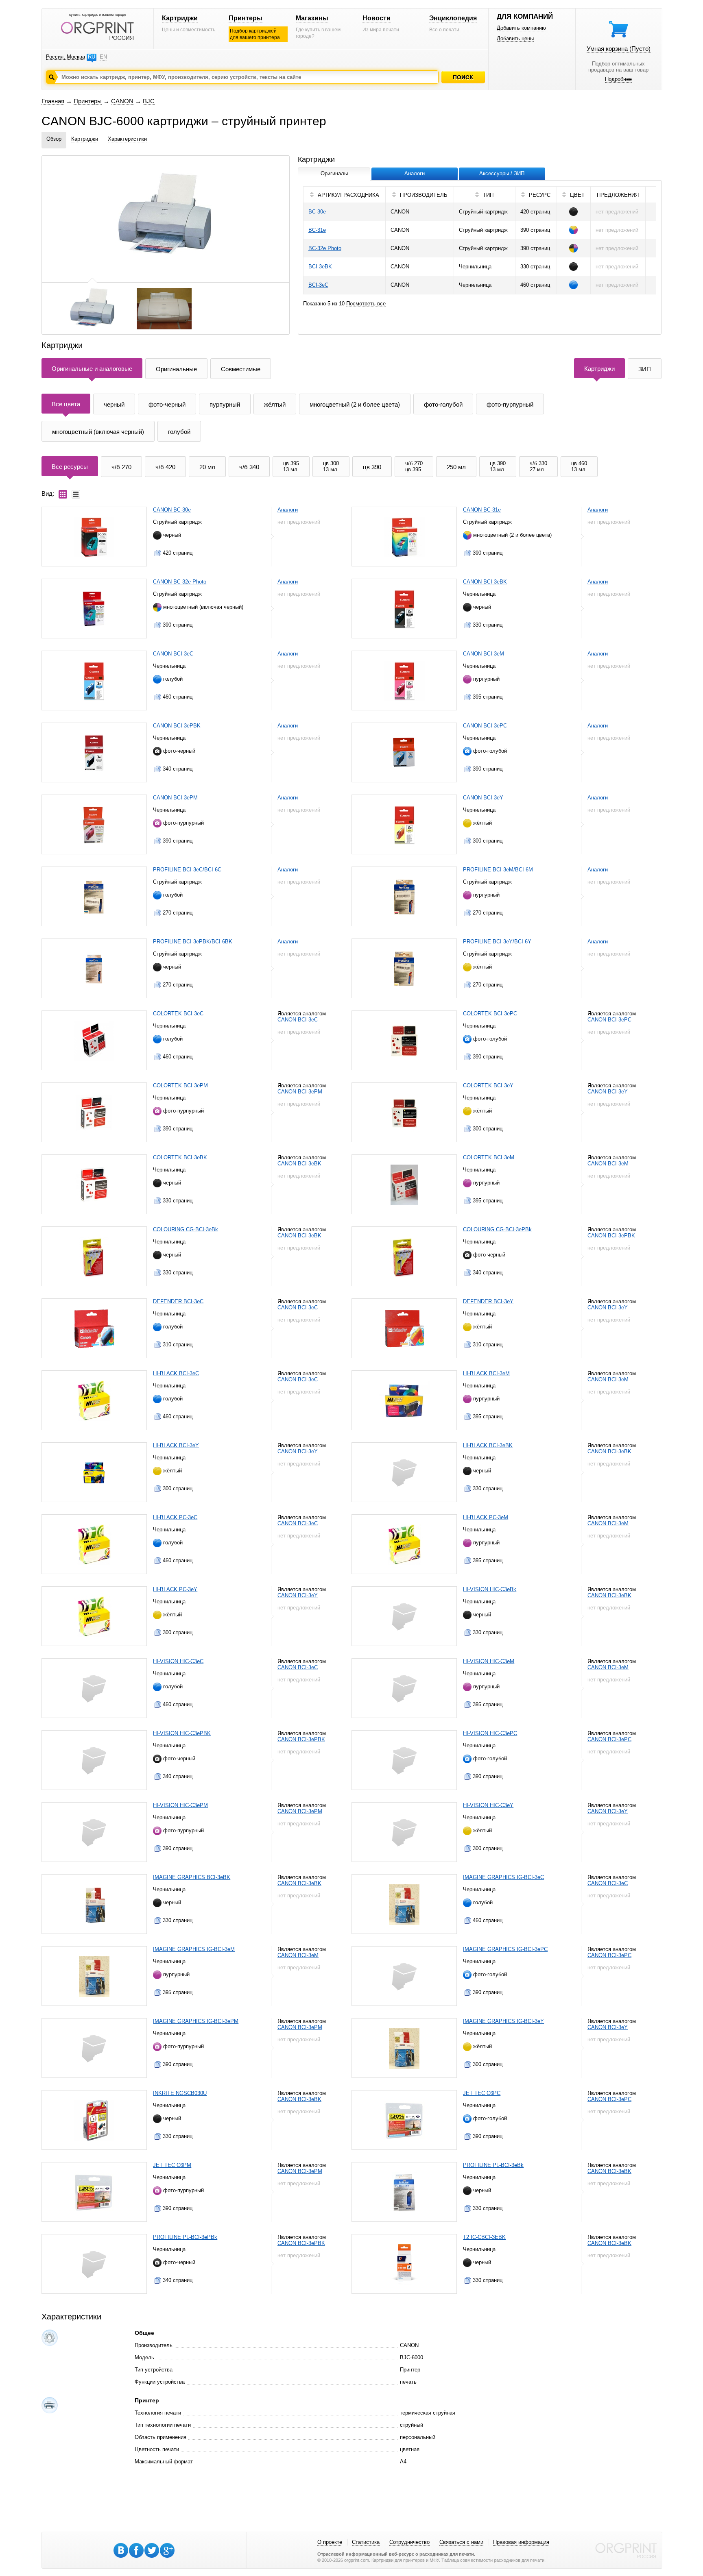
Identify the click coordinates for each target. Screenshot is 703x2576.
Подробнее (618, 79)
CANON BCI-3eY (483, 798)
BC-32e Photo (325, 248)
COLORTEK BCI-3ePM (180, 1085)
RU (92, 57)
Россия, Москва (65, 57)
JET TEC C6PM (172, 2165)
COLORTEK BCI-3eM (489, 1157)
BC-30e (317, 212)
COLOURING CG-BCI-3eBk (186, 1229)
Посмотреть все (366, 304)
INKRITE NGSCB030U (180, 2093)
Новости (377, 18)
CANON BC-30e (172, 510)
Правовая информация (521, 2542)
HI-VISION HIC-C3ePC (490, 1733)
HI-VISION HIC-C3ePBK (182, 1733)
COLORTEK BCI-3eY (488, 1085)
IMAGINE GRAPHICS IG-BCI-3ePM (196, 2021)
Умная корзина (619, 49)
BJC (149, 101)
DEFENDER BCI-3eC (178, 1301)
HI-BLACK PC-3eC (175, 1517)
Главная (53, 101)
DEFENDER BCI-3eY (488, 1301)
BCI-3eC (318, 285)
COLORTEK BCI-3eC (178, 1014)
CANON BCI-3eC (173, 654)
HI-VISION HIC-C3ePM (180, 1805)
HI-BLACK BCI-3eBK (488, 1445)
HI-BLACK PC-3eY (175, 1589)
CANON (122, 101)
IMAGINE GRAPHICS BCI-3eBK (192, 1877)
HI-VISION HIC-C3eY (488, 1805)
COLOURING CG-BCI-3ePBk (497, 1229)
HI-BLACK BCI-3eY (176, 1445)
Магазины (312, 18)
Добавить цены (515, 38)
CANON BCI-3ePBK (177, 726)
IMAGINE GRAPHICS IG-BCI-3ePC (505, 1949)
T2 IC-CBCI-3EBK (484, 2237)
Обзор (54, 139)
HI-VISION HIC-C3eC (178, 1661)
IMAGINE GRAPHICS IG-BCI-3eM (194, 1949)
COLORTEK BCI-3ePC (490, 1014)
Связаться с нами (461, 2542)
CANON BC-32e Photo (180, 582)
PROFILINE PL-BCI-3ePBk (185, 2237)
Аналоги (288, 510)
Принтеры (246, 18)
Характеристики (127, 139)
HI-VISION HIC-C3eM (489, 1661)
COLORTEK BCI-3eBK (180, 1157)
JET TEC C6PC (482, 2093)
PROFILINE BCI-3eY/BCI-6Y (497, 942)
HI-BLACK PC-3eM (486, 1517)
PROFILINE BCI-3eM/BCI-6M (498, 870)
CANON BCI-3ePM (175, 798)
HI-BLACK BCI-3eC (176, 1373)
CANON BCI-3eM (484, 654)
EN (103, 57)
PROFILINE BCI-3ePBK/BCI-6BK (193, 942)
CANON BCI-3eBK (485, 582)
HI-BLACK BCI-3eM (486, 1373)
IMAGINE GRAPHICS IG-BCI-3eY (503, 2021)
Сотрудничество (409, 2542)
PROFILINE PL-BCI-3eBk (493, 2165)
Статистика (366, 2542)
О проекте (330, 2542)
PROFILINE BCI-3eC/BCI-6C (187, 870)
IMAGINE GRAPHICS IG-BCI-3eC (503, 1877)
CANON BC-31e (482, 510)
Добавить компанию (521, 28)
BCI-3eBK (320, 267)
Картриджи (180, 18)
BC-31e (317, 230)
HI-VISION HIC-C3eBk (490, 1589)
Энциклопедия (453, 18)
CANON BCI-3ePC (485, 726)
